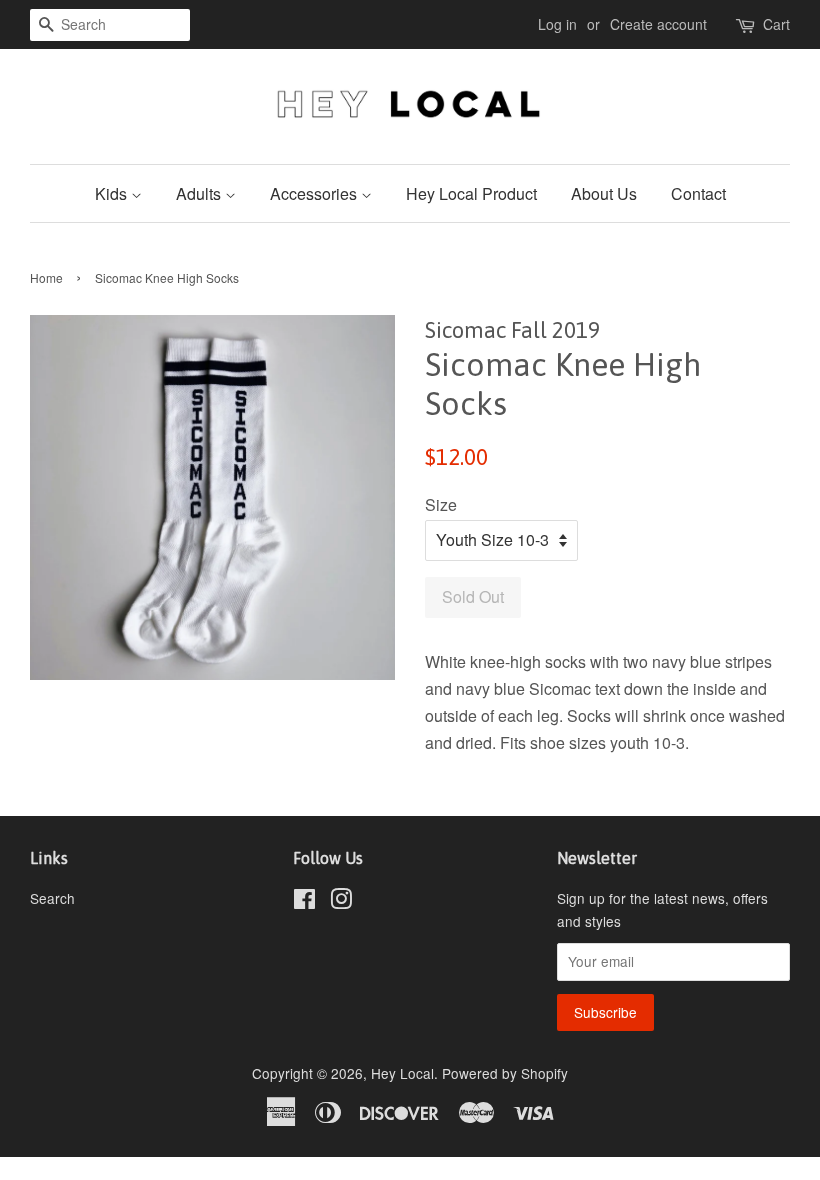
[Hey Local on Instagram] (341, 902)
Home (46, 277)
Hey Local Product (471, 193)
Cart (776, 24)
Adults (200, 193)
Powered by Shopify (505, 1073)
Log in (557, 24)
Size (441, 504)
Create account (658, 24)
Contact (698, 193)
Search (52, 898)
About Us (604, 193)
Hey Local (402, 1073)
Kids (113, 193)
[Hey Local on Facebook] (304, 902)
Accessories (315, 193)
